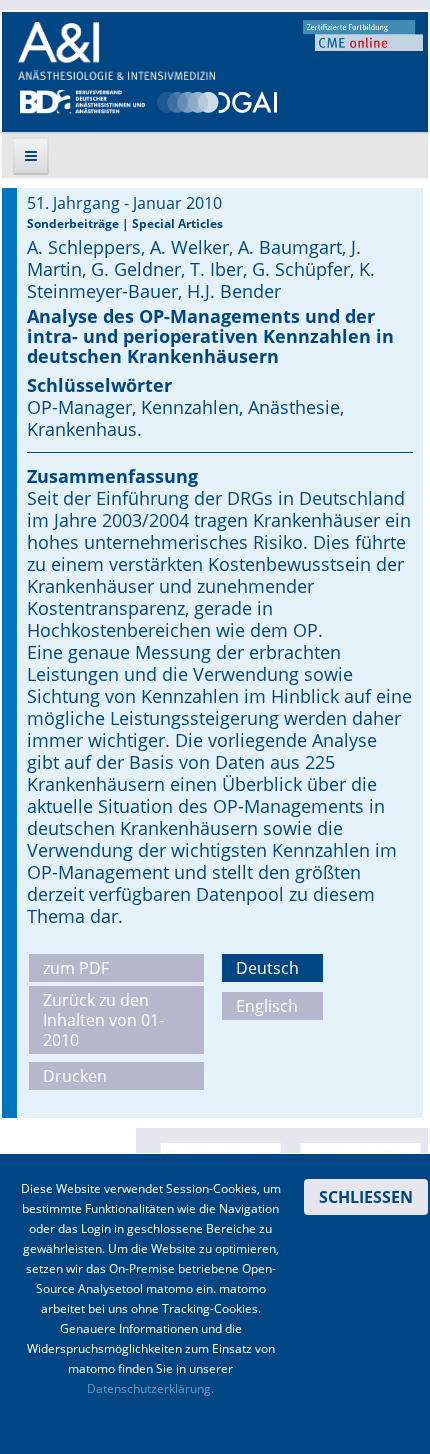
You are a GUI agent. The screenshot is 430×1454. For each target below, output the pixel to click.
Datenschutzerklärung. (150, 1388)
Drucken (75, 1076)
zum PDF (76, 968)
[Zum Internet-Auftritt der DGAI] (217, 100)
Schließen (366, 1197)
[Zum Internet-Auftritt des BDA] (82, 100)
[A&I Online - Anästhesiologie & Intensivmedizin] (116, 51)
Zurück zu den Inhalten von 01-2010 (103, 1020)
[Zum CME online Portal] (363, 34)
